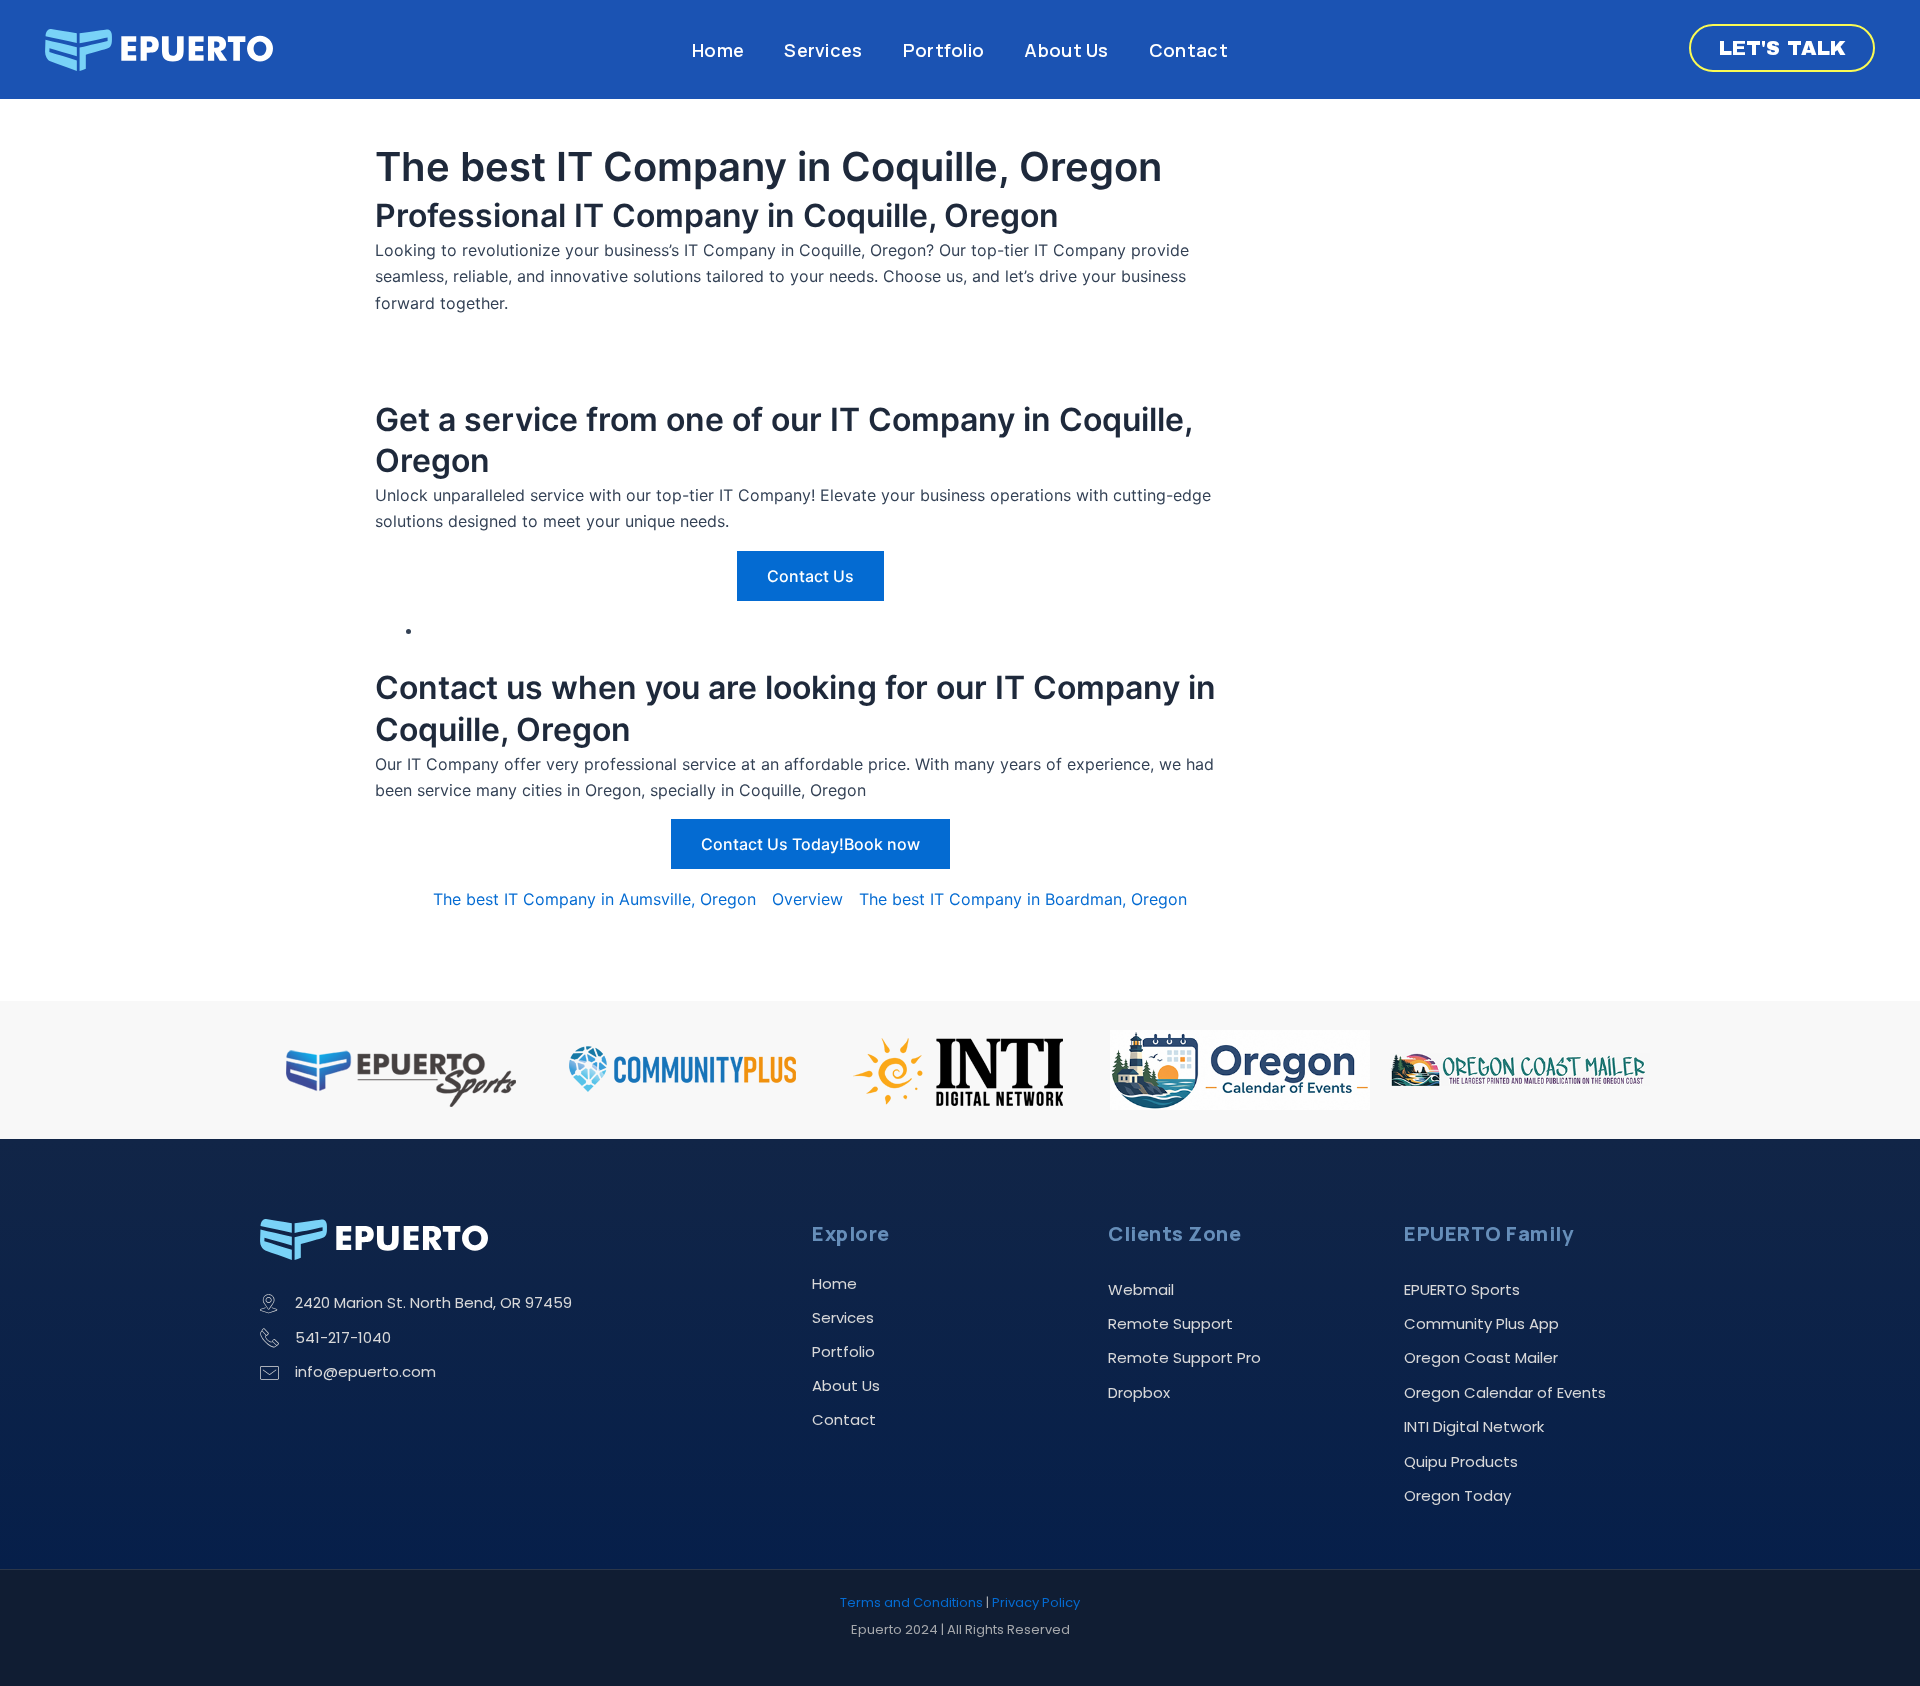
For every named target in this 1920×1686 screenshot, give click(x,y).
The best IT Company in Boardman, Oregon (1023, 899)
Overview (807, 899)
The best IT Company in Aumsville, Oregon (594, 899)
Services (823, 50)
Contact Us (810, 576)
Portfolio (944, 50)
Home (718, 50)
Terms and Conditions (911, 1602)
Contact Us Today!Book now (810, 844)
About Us (1066, 50)
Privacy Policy (1036, 1602)
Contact (1188, 50)
